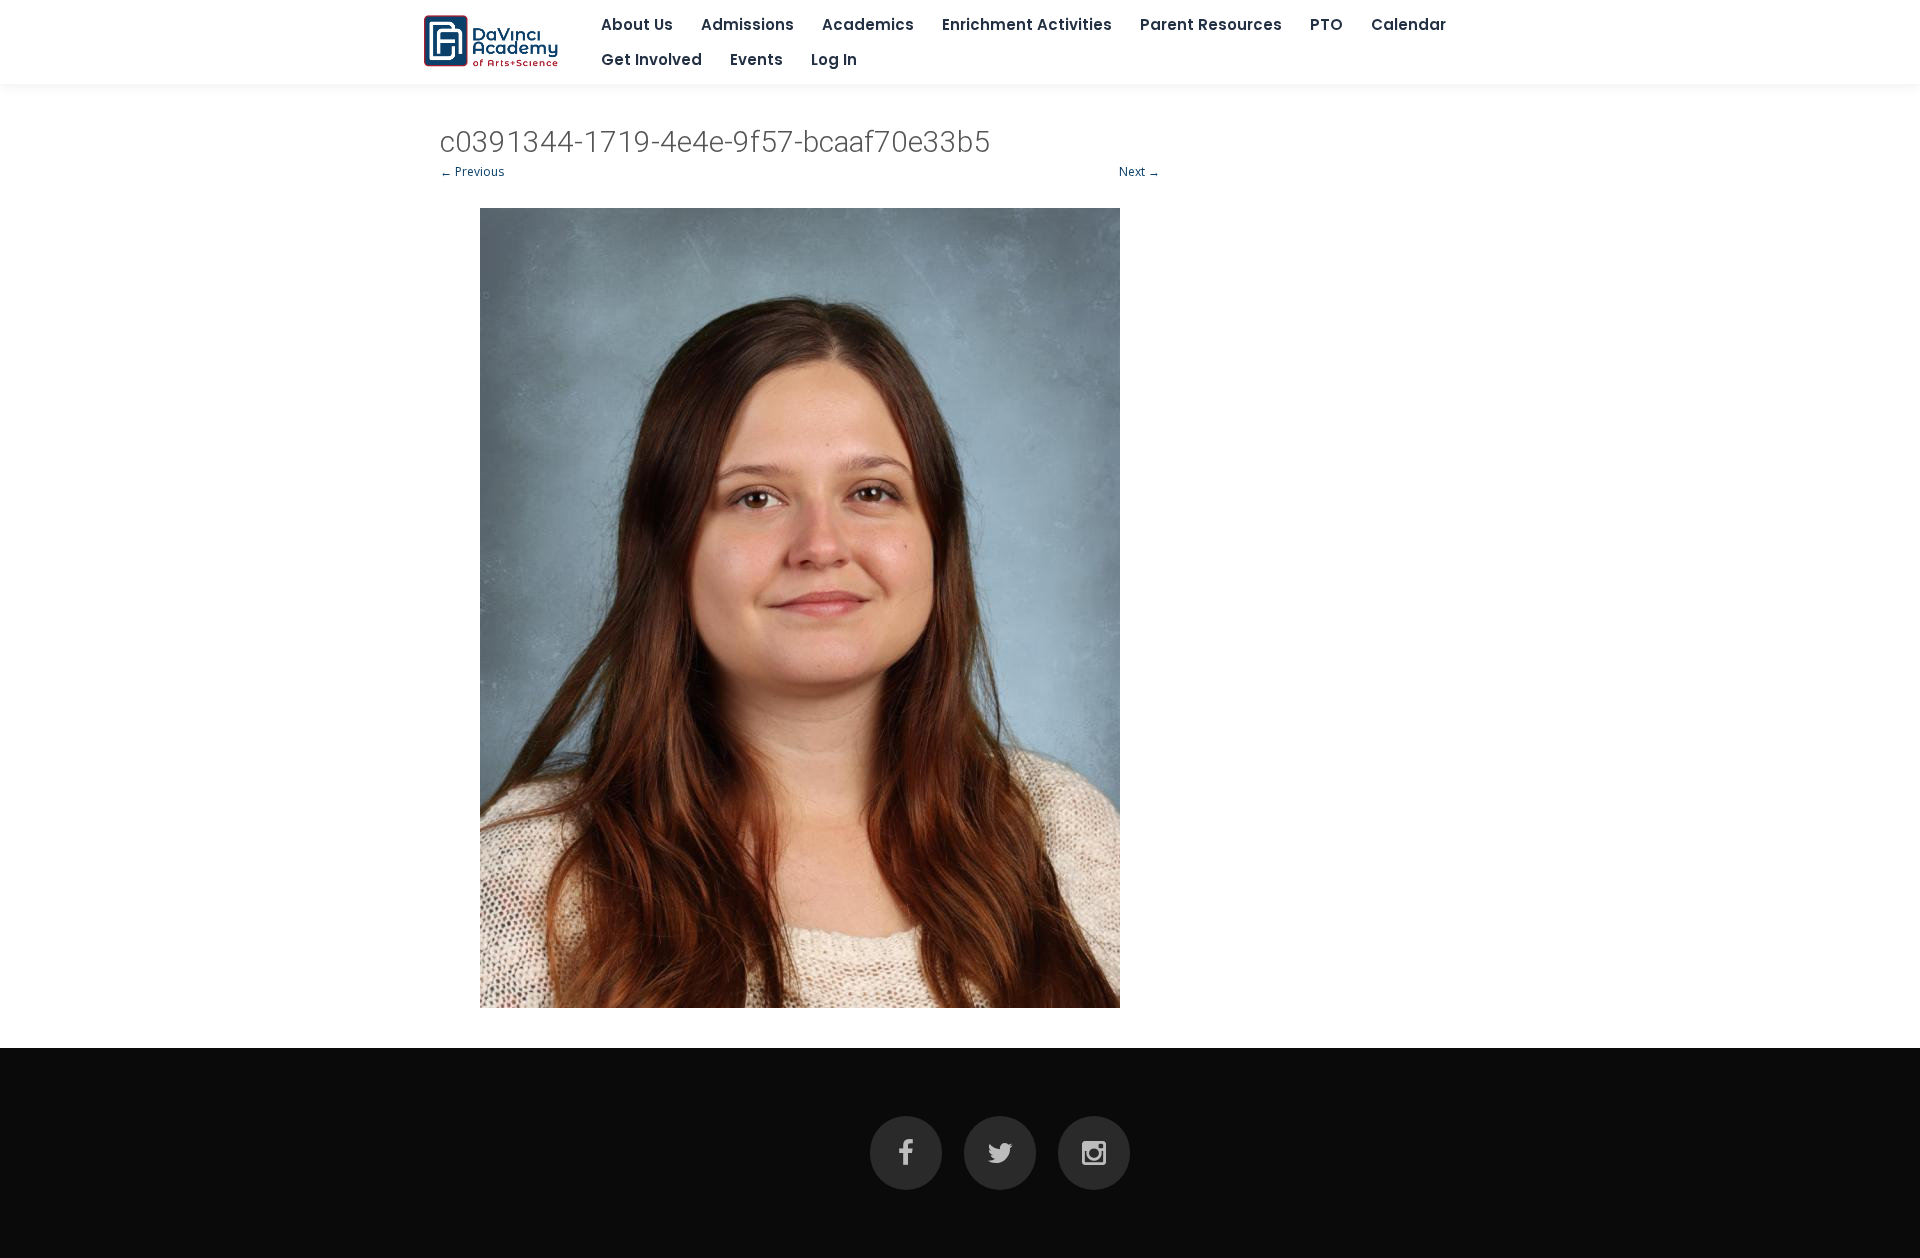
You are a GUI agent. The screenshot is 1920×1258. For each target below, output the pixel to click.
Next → (1139, 171)
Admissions (747, 24)
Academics (868, 24)
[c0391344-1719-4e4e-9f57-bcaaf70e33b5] (800, 608)
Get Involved (651, 59)
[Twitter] (1000, 1153)
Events (756, 59)
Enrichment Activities (1027, 24)
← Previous (472, 171)
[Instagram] (1094, 1153)
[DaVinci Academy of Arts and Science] (491, 66)
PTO (1326, 24)
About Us (637, 24)
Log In (834, 59)
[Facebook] (906, 1153)
